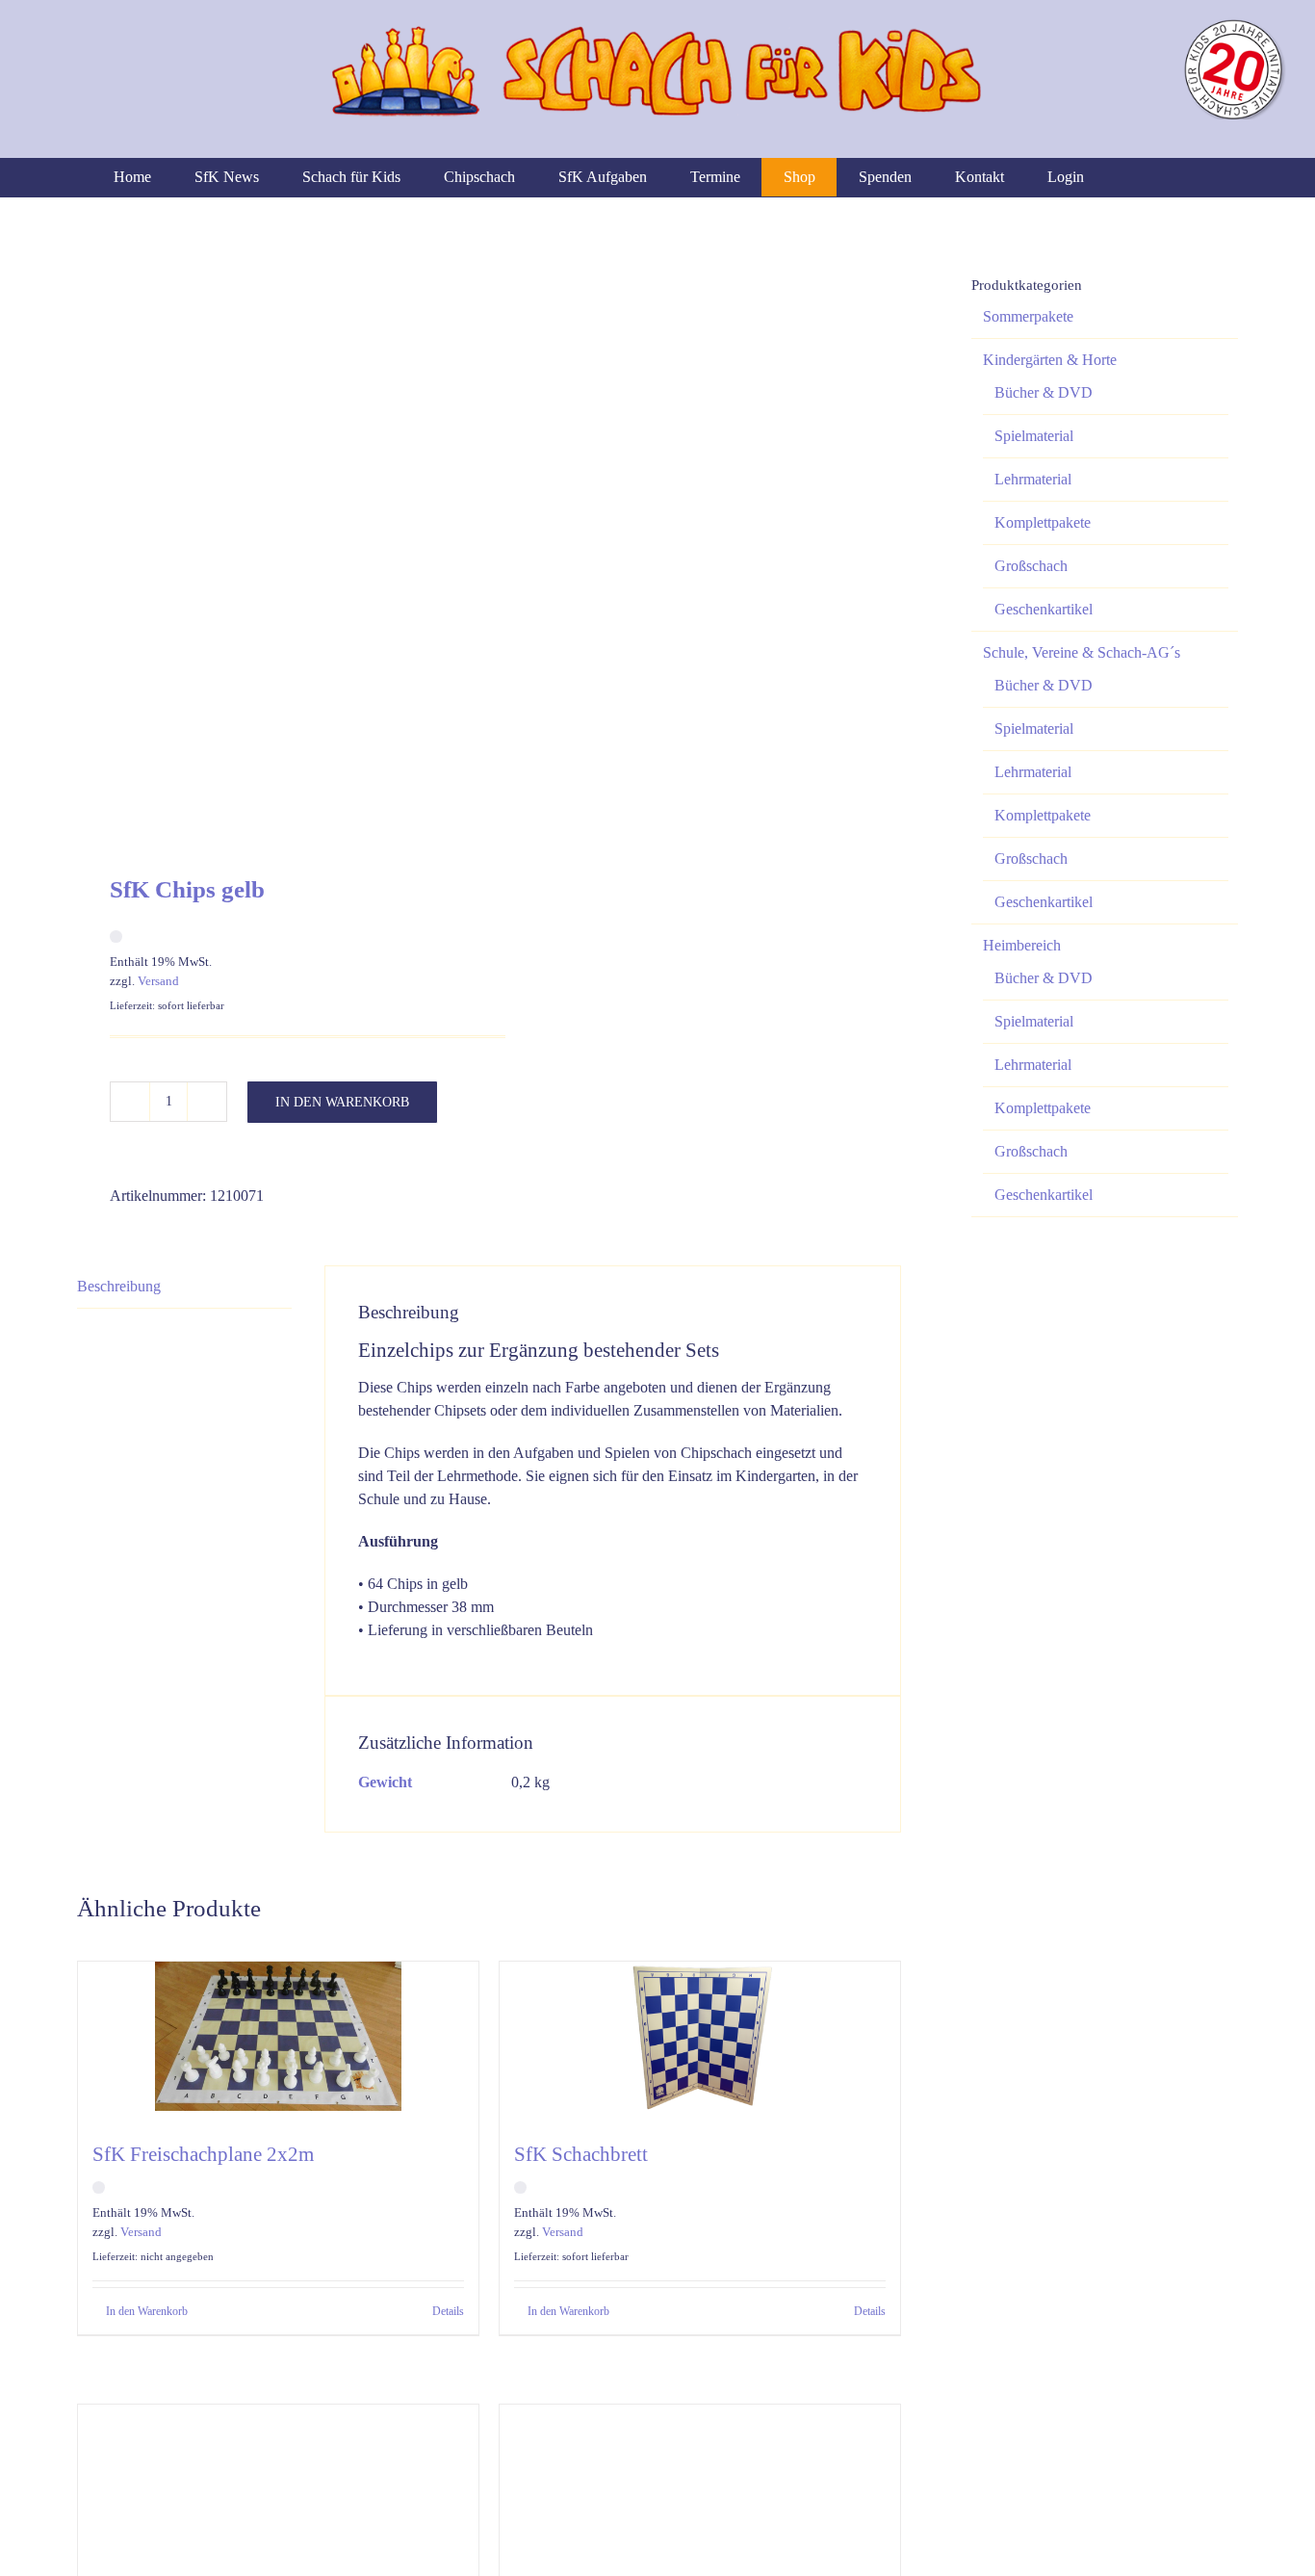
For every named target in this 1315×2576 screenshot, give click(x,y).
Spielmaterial (1034, 436)
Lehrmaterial (1033, 479)
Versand (158, 981)
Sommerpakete (1028, 316)
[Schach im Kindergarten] (700, 2484)
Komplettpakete (1043, 522)
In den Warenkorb (342, 1102)
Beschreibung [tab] (119, 1286)
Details (448, 2311)
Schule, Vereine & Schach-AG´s (1082, 652)
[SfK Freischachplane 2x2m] (278, 2041)
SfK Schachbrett (581, 2154)
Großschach (1031, 566)
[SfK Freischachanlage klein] (278, 2484)
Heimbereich (1022, 945)
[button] (1196, 177)
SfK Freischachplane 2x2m (203, 2154)
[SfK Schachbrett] (700, 2041)
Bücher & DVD (1044, 392)
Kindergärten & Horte (1050, 360)
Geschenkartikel (1044, 609)
